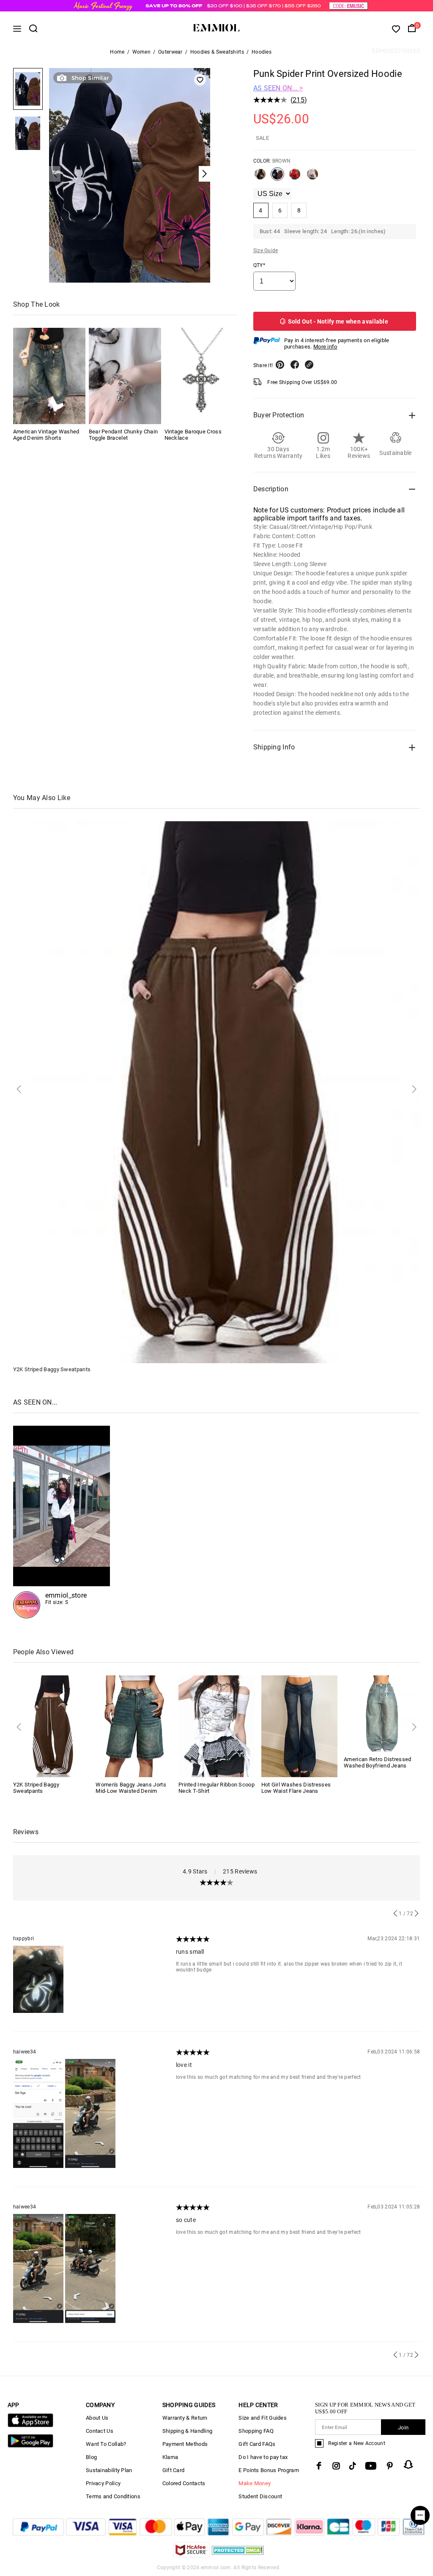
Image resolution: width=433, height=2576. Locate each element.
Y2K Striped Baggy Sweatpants (52, 1369)
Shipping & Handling (188, 2431)
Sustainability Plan (109, 2470)
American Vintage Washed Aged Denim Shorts (46, 435)
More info (325, 347)
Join (403, 2428)
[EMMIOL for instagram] (336, 2466)
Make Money (255, 2483)
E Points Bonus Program (269, 2470)
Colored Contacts (184, 2483)
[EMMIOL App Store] (30, 2425)
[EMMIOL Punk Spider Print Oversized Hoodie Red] (295, 177)
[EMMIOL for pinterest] (390, 2466)
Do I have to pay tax (263, 2457)
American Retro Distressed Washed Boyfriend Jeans (378, 1762)
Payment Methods (185, 2444)
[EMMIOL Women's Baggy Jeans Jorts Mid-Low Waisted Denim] (134, 1726)
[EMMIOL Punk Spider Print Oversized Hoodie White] (312, 177)
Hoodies (262, 52)
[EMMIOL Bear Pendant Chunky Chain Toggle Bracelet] (125, 376)
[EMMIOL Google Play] (30, 2446)
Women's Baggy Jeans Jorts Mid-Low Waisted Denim (131, 1788)
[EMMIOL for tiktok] (352, 2466)
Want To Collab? (106, 2444)
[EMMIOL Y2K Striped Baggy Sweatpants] (51, 1726)
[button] (55, 174)
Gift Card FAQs (257, 2444)
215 (299, 100)
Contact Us (100, 2431)
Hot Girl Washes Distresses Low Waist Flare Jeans (296, 1788)
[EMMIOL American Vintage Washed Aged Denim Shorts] (49, 376)
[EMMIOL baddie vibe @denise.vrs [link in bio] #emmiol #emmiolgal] (62, 1522)
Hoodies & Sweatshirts (217, 52)
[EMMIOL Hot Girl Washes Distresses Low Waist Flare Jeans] (300, 1726)
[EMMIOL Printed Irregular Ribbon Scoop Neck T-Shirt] (217, 1726)
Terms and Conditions (113, 2496)
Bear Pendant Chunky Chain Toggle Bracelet (123, 435)
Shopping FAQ (256, 2431)
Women (142, 52)
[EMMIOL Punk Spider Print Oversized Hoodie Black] (260, 177)
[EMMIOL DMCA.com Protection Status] (238, 2555)
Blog (91, 2457)
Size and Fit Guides (263, 2418)
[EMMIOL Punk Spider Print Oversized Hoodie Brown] (277, 177)
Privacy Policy (103, 2483)
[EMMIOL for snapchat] (408, 2464)
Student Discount (260, 2496)
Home (117, 52)
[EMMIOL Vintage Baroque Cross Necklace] (201, 376)
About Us (97, 2418)
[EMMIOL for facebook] (319, 2466)
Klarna (170, 2457)
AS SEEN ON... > (278, 88)
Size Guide (266, 251)
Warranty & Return (185, 2418)
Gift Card (174, 2470)
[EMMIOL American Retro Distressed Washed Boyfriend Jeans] (382, 1713)
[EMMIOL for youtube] (371, 2466)
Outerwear (170, 52)
